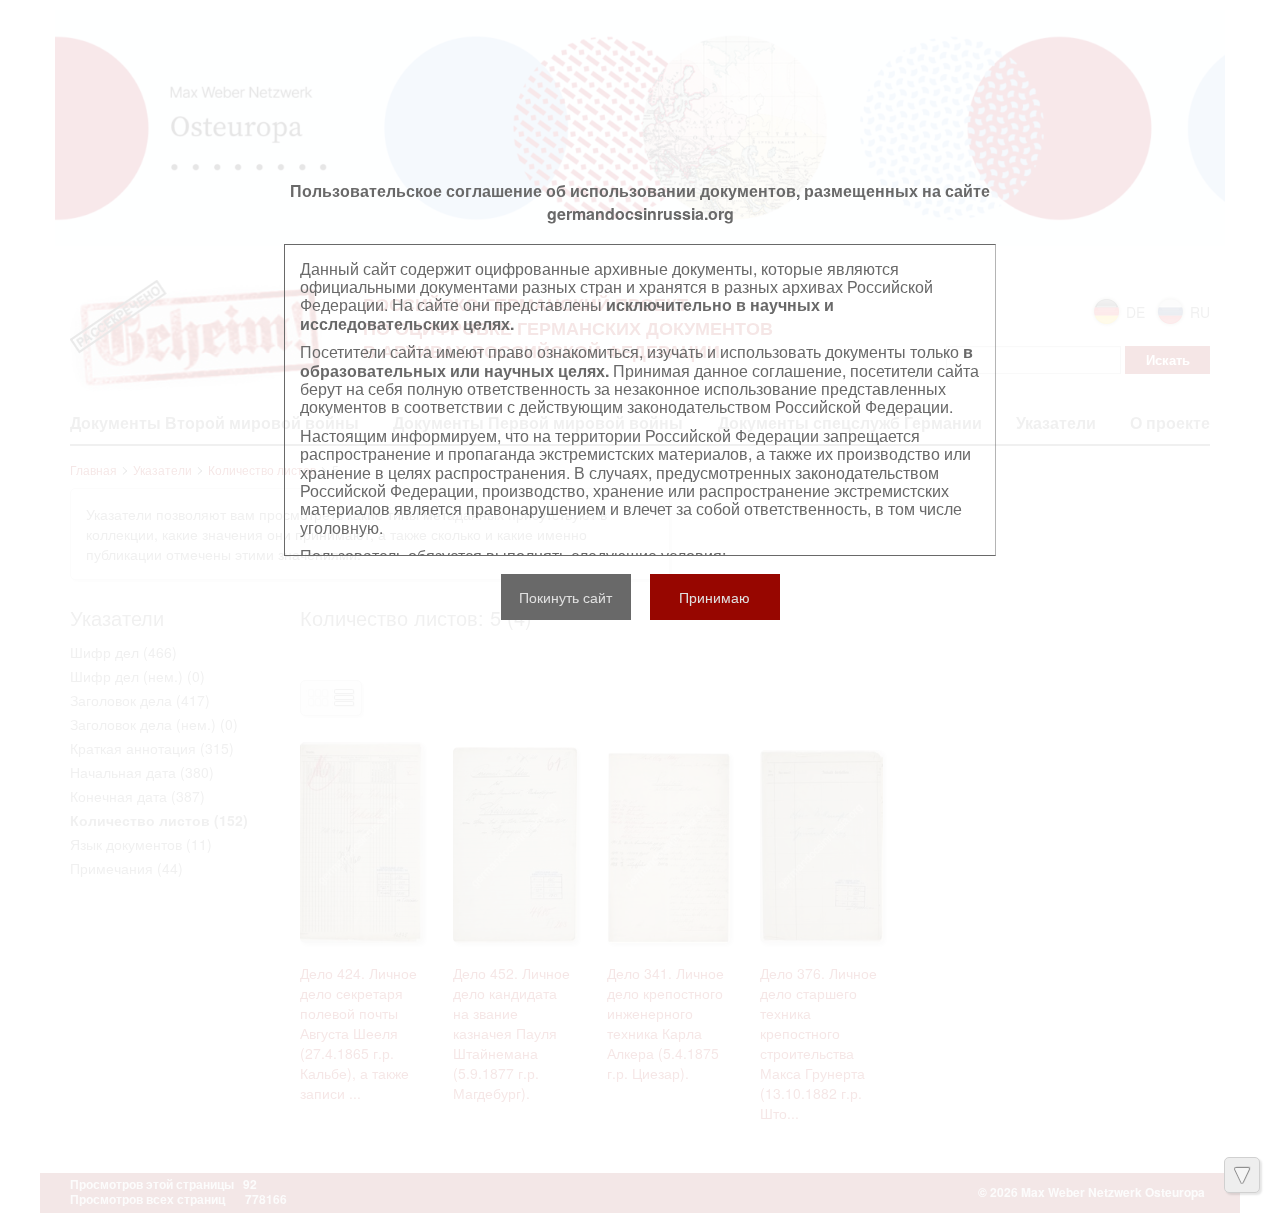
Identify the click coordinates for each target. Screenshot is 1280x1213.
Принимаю (714, 597)
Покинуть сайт (565, 597)
